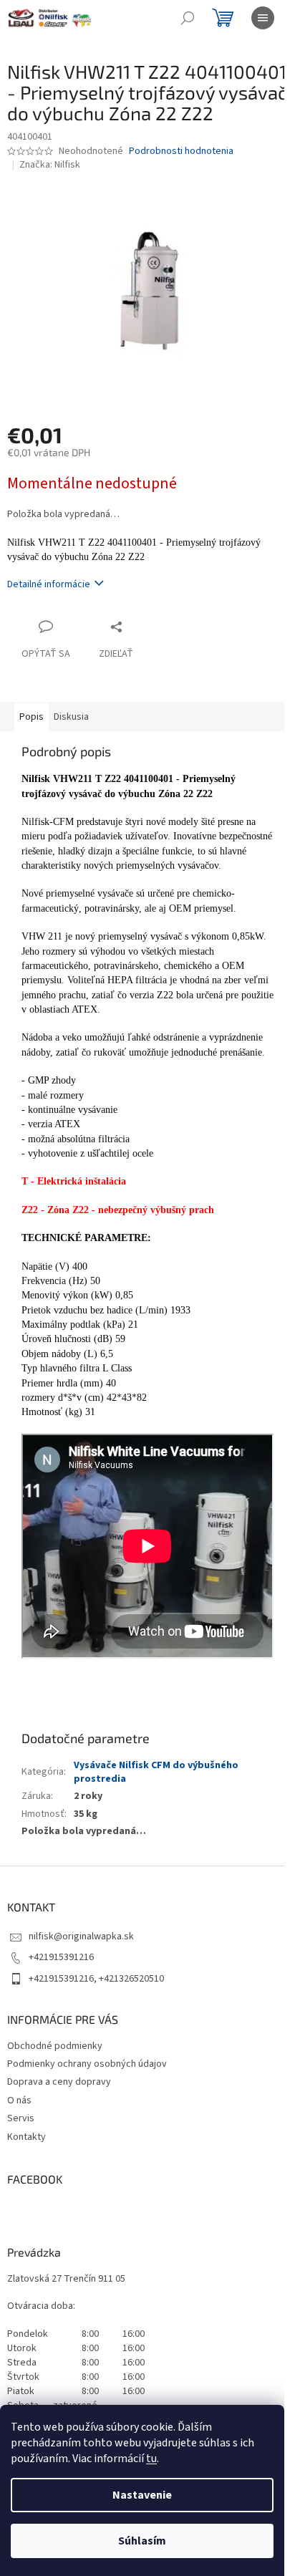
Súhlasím (142, 2541)
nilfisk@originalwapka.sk (81, 1936)
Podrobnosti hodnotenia (181, 151)
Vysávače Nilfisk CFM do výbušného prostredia (156, 1772)
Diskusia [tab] (71, 717)
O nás (19, 2100)
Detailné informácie (49, 584)
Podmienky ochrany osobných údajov (87, 2064)
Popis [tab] (32, 717)
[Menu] (263, 18)
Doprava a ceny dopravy (59, 2082)
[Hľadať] (188, 18)
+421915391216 (61, 1957)
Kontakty (26, 2137)
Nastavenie (142, 2495)
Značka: (50, 165)
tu (151, 2459)
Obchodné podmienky (55, 2046)
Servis (21, 2118)
